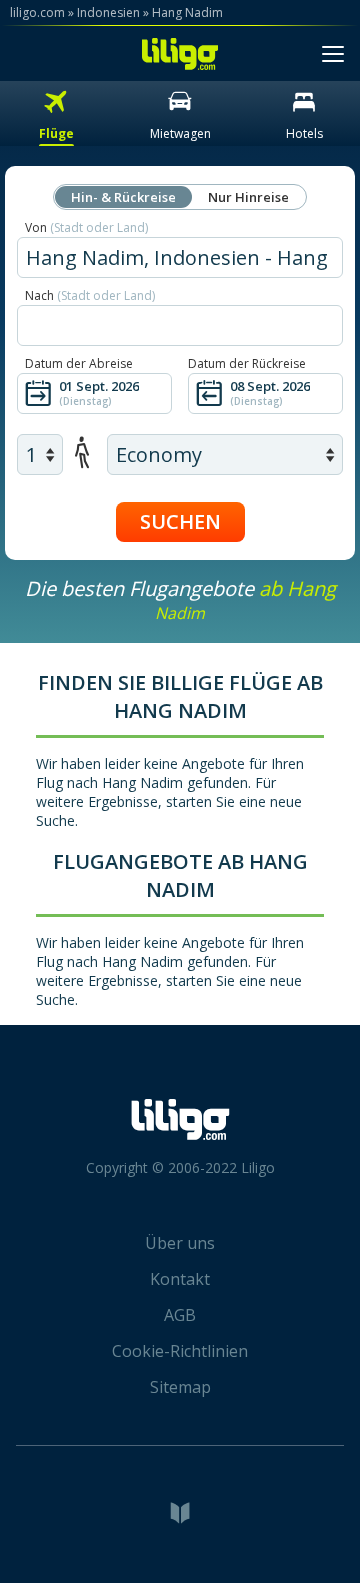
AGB (180, 1315)
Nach (90, 295)
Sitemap (180, 1387)
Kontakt (180, 1279)
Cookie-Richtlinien (180, 1351)
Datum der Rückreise (247, 363)
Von (86, 227)
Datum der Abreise (79, 363)
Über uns (180, 1243)
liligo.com (37, 12)
